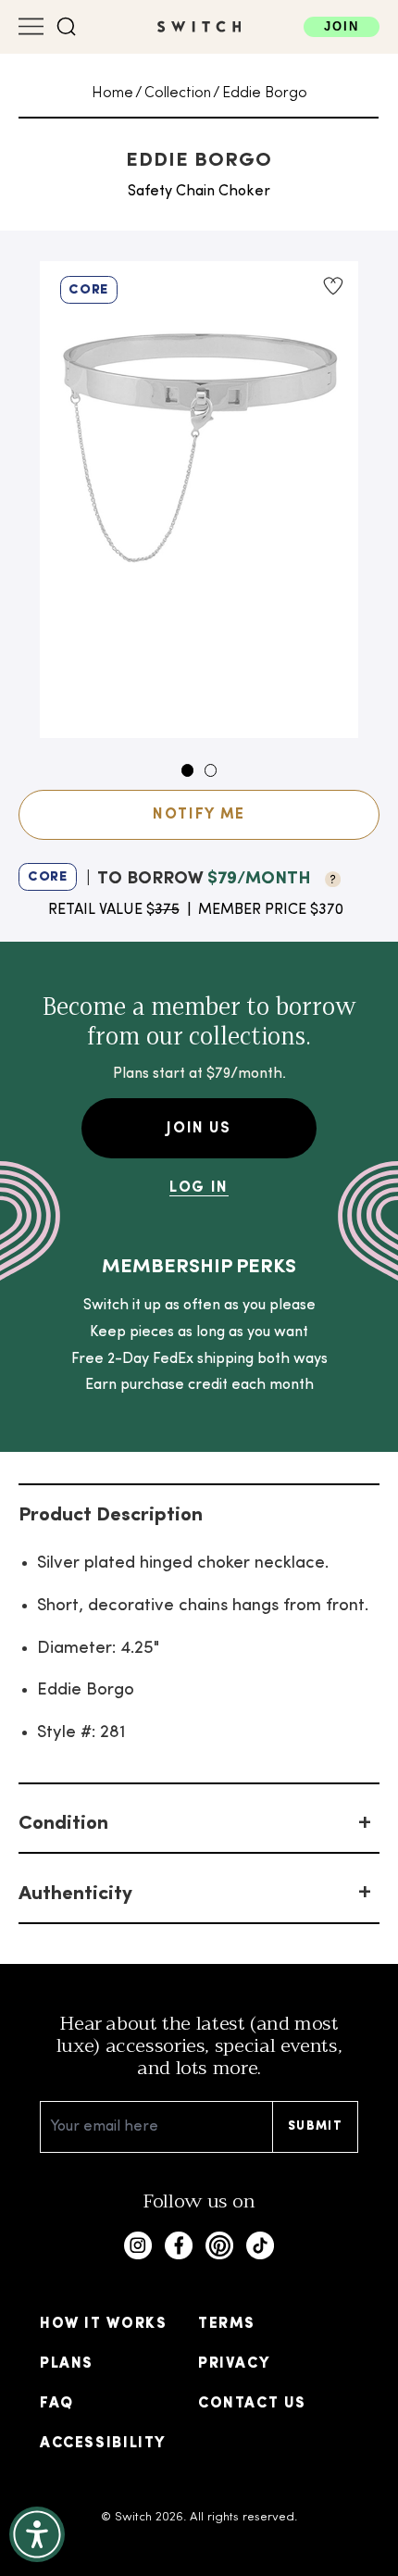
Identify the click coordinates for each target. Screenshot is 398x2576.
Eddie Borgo (265, 94)
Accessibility (103, 2444)
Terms (227, 2324)
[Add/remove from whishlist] (333, 286)
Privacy (234, 2364)
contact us (252, 2404)
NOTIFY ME (199, 815)
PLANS (67, 2364)
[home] (199, 26)
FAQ (57, 2404)
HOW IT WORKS (103, 2324)
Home (112, 94)
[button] (67, 27)
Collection (178, 94)
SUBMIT (315, 2126)
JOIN (342, 26)
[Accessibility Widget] (37, 2534)
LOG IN (199, 1188)
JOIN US (199, 1129)
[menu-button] (31, 26)
